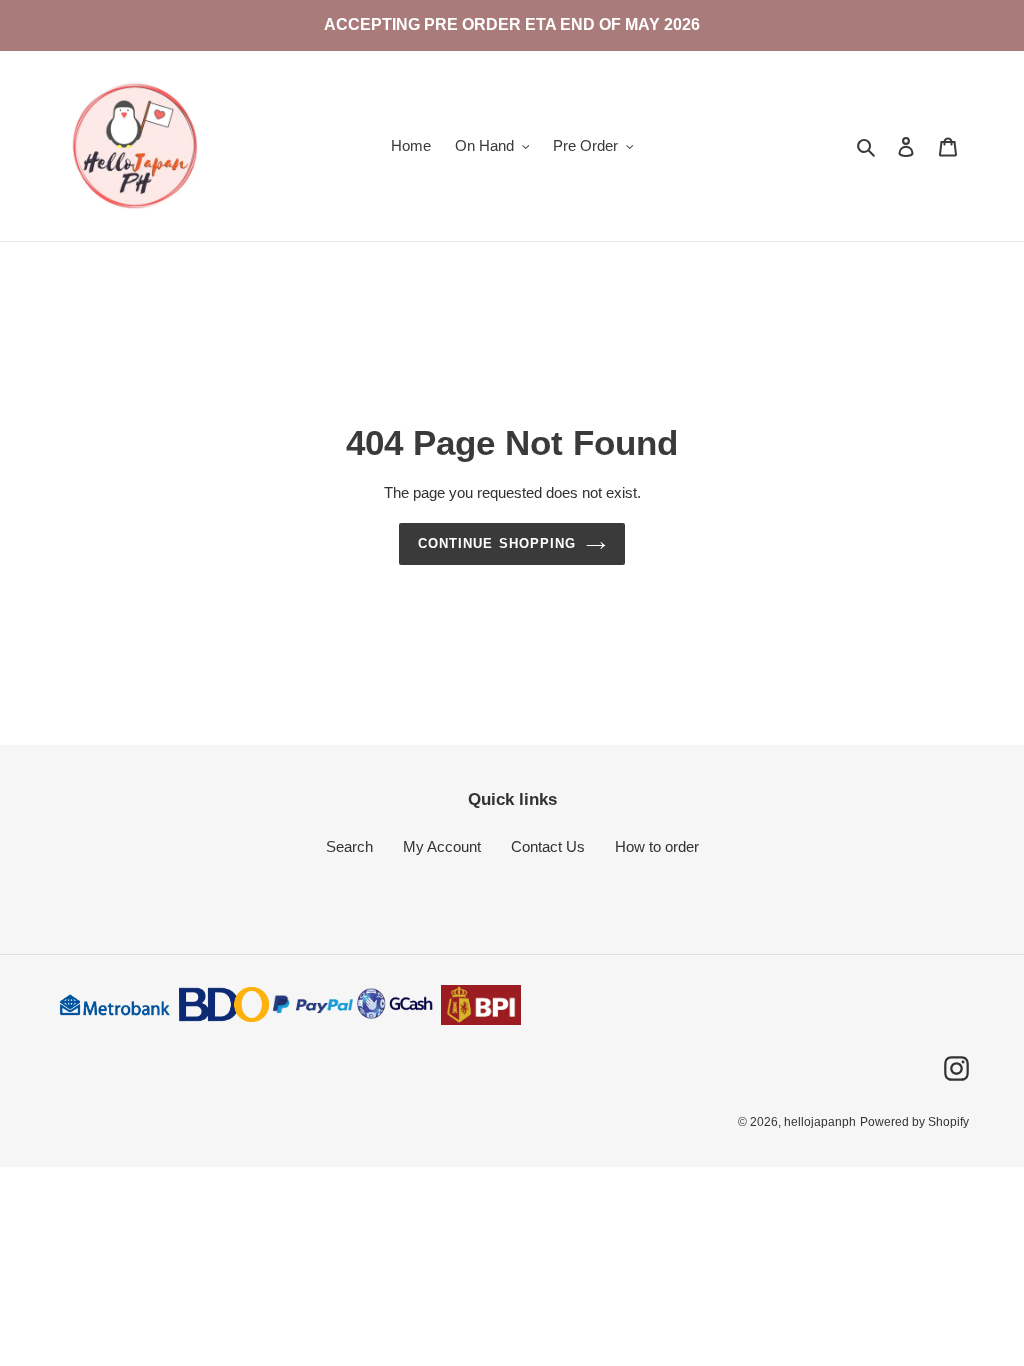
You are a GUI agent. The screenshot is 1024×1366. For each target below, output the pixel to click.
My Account (442, 846)
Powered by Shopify (914, 1122)
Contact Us (548, 846)
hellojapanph (820, 1122)
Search (349, 846)
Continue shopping (497, 543)
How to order (657, 846)
